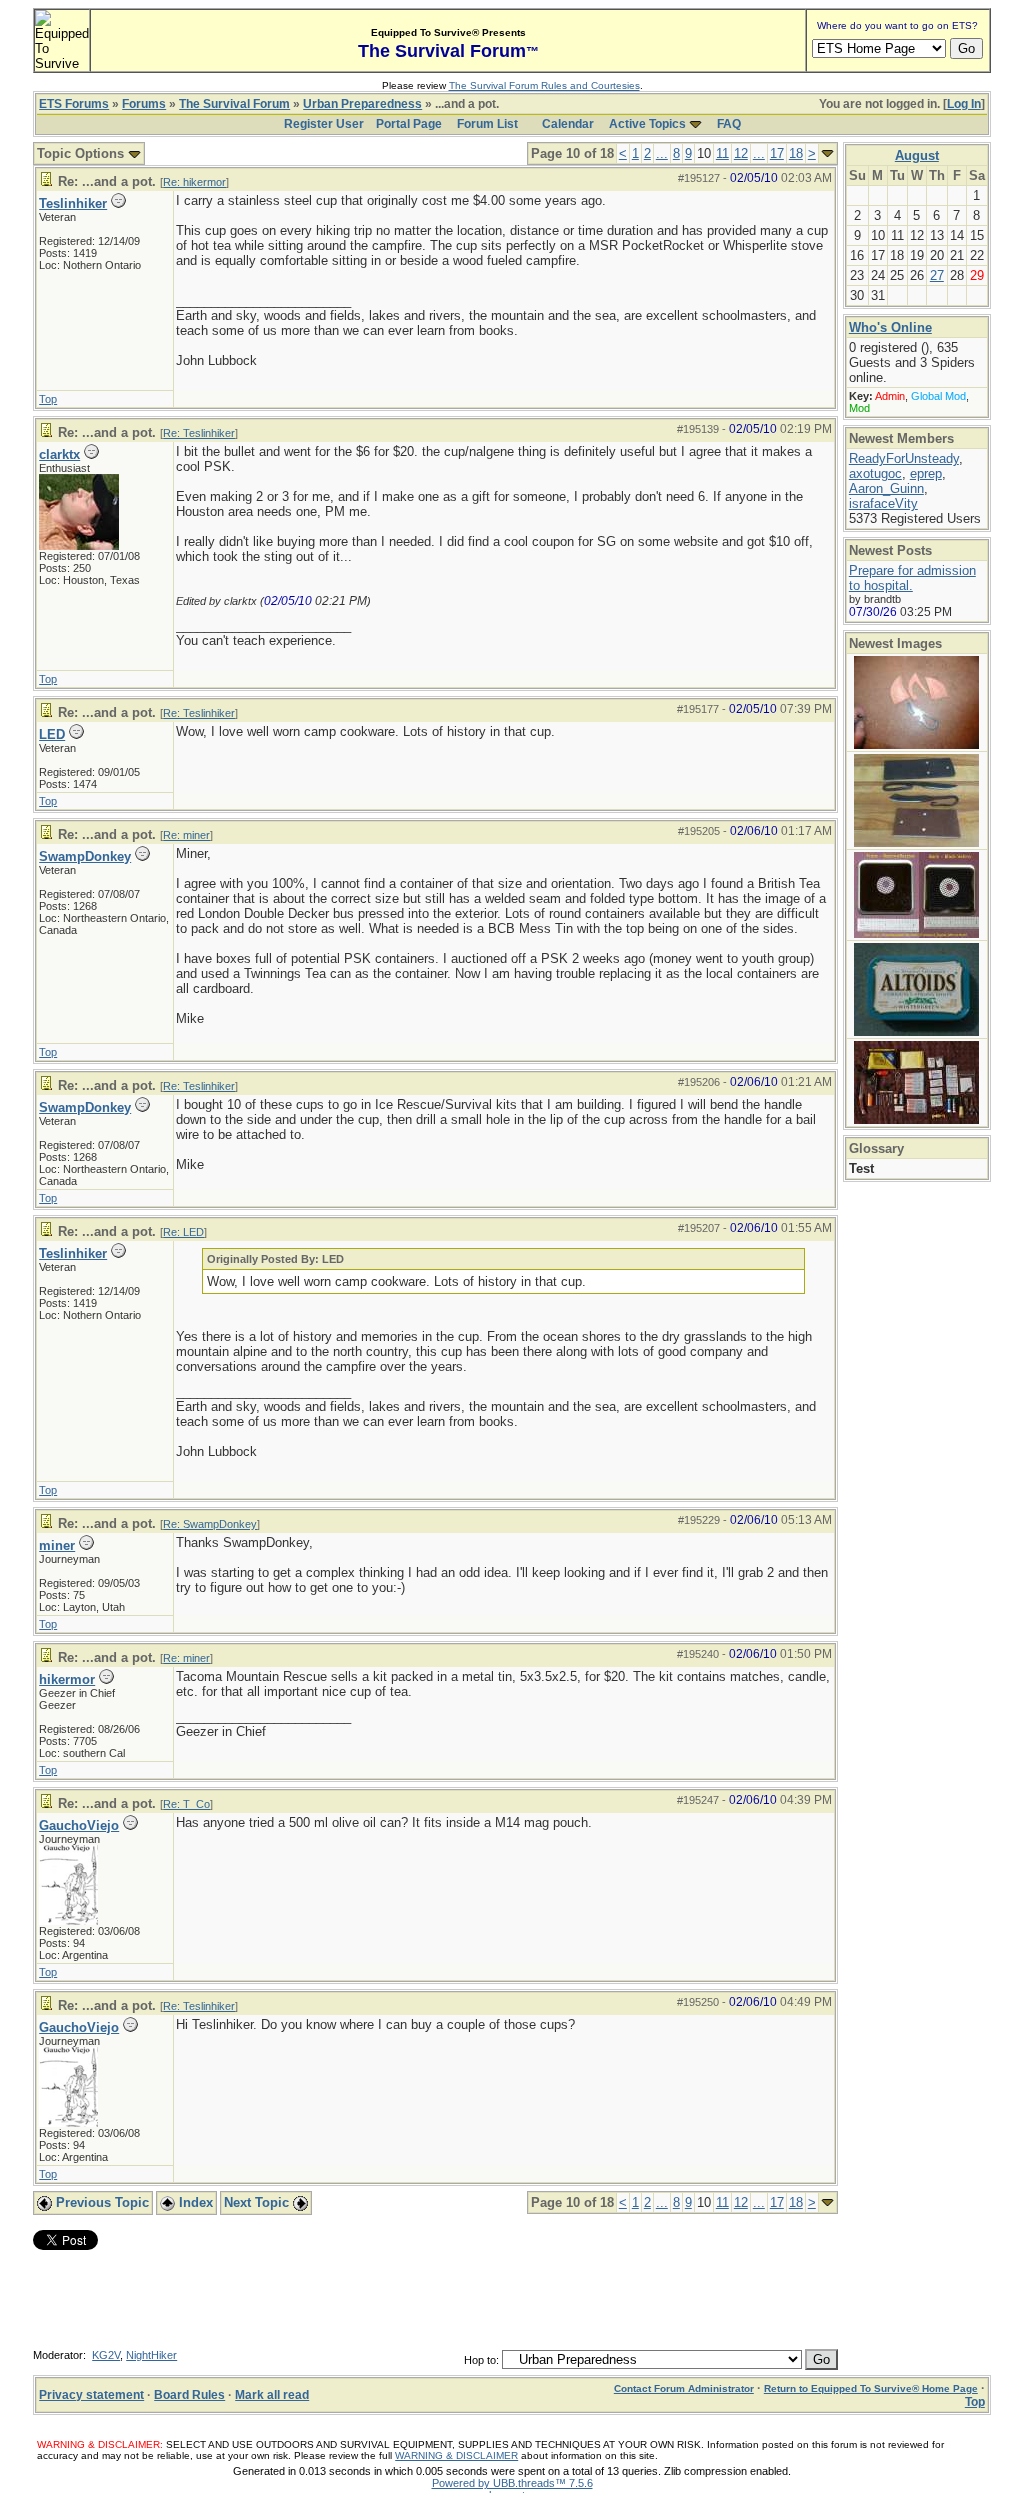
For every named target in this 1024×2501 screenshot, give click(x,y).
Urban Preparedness (362, 104)
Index (194, 2202)
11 (722, 153)
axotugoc (875, 473)
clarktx (59, 454)
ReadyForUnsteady (904, 458)
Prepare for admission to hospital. (912, 578)
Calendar (568, 124)
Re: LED (183, 1232)
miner (57, 1545)
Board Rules (189, 2395)
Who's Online (890, 327)
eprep (926, 473)
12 (741, 153)
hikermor (67, 1679)
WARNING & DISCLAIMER (456, 2455)
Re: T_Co (186, 1804)
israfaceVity (883, 503)
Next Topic (258, 2202)
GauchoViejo (79, 1825)
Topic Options (82, 153)
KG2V (106, 2355)
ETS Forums (74, 104)
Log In (964, 104)
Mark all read (272, 2395)
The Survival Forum (234, 104)
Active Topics (647, 124)
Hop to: (481, 2360)
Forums (144, 104)
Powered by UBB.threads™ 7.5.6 (512, 2483)
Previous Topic (100, 2202)
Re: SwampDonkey (210, 1524)
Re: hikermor (194, 182)
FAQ (729, 124)
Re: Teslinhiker (199, 433)
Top (48, 399)
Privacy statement (91, 2395)
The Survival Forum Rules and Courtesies (544, 85)
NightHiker (151, 2355)
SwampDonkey (85, 856)
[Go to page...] (827, 153)
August (917, 155)
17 (777, 153)
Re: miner (186, 835)
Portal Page (409, 124)
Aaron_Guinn (886, 488)
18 (796, 153)
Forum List (487, 124)
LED (52, 734)
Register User (324, 124)
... (662, 153)
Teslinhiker (73, 203)
